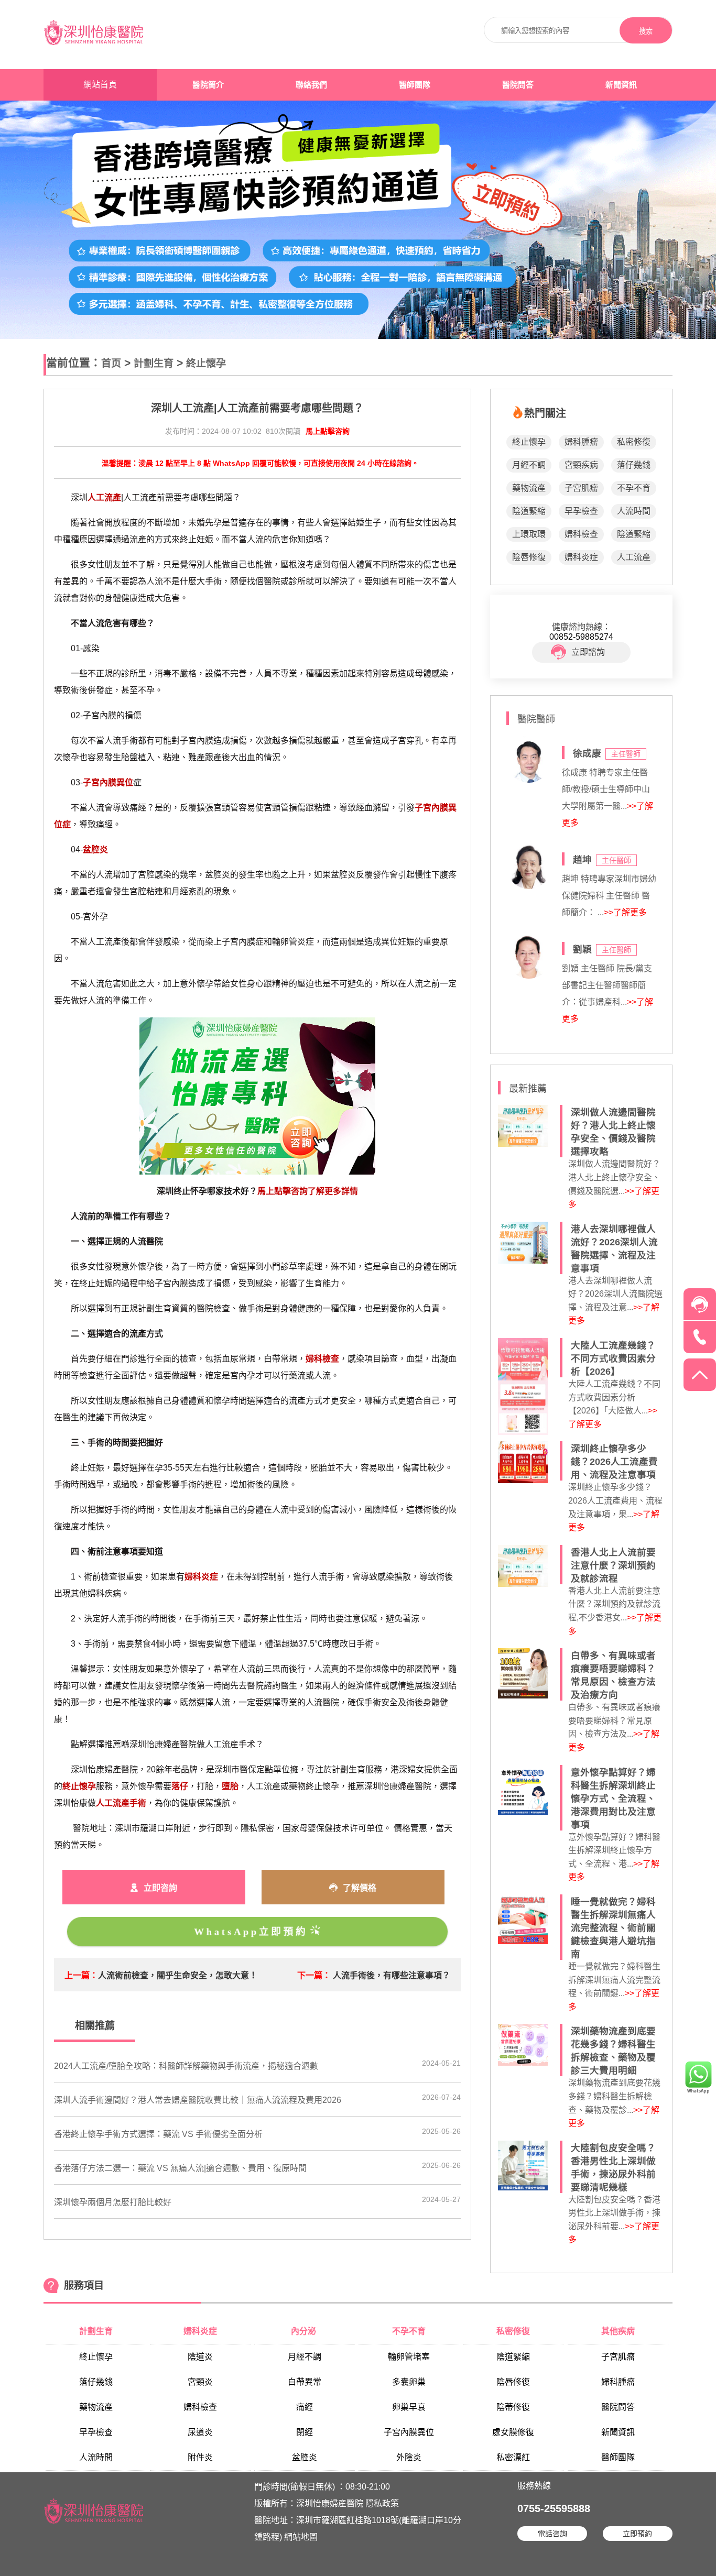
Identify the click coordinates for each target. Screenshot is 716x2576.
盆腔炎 (305, 2457)
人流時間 (634, 511)
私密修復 (634, 442)
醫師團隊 (415, 85)
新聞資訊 (621, 85)
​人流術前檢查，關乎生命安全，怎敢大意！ (178, 1975)
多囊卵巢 (409, 2382)
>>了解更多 (625, 912)
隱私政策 (382, 2503)
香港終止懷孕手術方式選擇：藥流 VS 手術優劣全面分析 (158, 2134)
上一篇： (81, 1975)
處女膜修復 (513, 2432)
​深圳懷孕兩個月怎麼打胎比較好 (113, 2202)
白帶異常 (305, 2382)
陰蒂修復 (513, 2407)
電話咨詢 (552, 2534)
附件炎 (200, 2457)
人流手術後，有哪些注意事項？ (392, 1975)
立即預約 (637, 2534)
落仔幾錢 (634, 465)
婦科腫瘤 (581, 442)
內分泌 (305, 2331)
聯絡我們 (311, 85)
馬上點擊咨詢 (328, 431)
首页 (111, 363)
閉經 (305, 2432)
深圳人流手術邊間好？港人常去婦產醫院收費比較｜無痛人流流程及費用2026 (198, 2100)
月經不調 (529, 465)
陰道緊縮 (529, 511)
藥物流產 (529, 488)
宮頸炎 (200, 2382)
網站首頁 (100, 85)
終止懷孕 (206, 363)
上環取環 (529, 534)
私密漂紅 (513, 2457)
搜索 (646, 31)
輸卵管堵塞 (409, 2357)
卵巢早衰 (409, 2407)
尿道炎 (200, 2432)
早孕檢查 (581, 511)
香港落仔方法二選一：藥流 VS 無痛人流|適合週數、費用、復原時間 (180, 2168)
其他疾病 (618, 2331)
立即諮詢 (588, 652)
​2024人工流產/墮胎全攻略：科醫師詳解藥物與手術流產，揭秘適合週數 (186, 2066)
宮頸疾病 (581, 465)
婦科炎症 (581, 557)
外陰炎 (409, 2457)
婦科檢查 (581, 534)
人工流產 (634, 557)
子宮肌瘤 (581, 488)
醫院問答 (518, 85)
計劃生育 (154, 363)
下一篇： (314, 1975)
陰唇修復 (529, 557)
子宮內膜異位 (409, 2432)
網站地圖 (301, 2537)
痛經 (305, 2407)
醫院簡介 (208, 85)
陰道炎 (200, 2357)
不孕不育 (634, 488)
